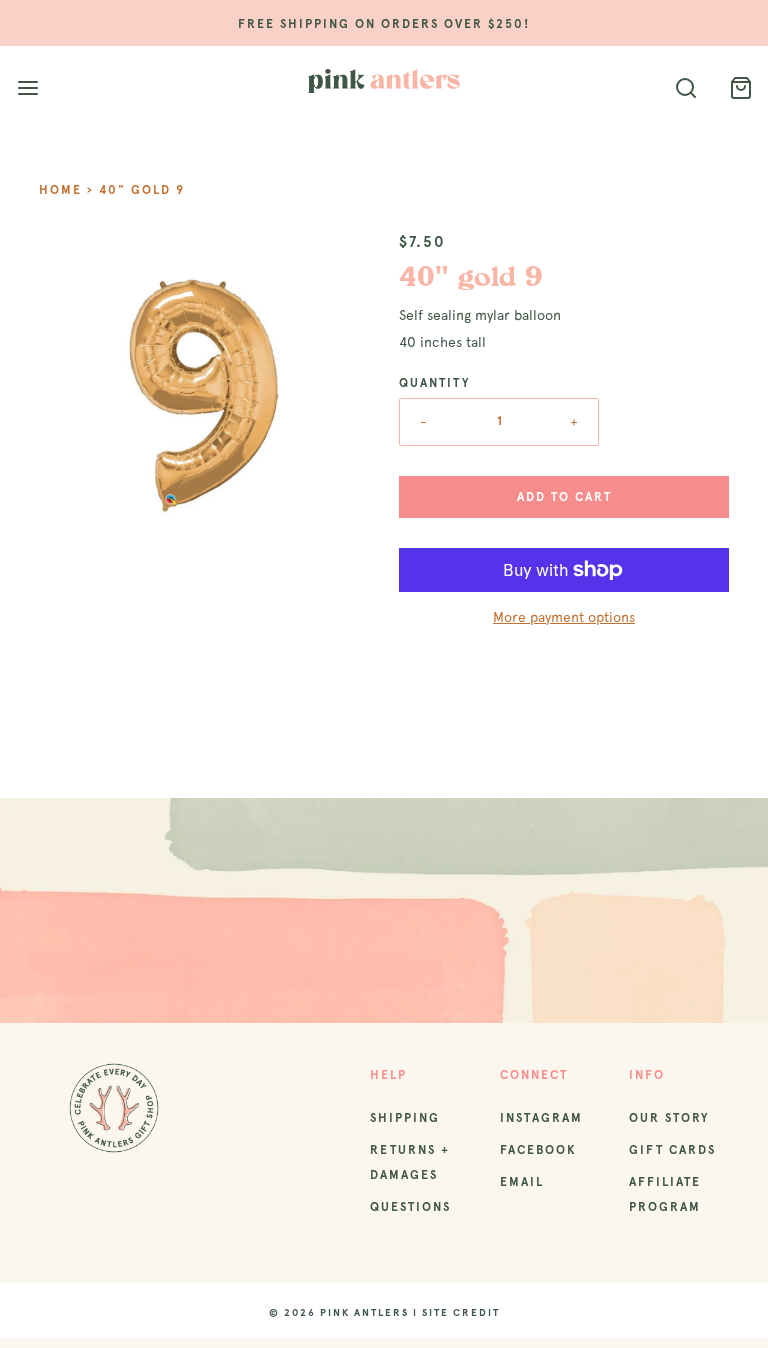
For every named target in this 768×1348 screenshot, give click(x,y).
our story (669, 1118)
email (522, 1182)
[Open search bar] (685, 88)
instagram (541, 1118)
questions (410, 1207)
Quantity (434, 383)
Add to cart (564, 497)
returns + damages (410, 1162)
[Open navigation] (27, 88)
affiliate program (665, 1194)
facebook (538, 1150)
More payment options (564, 617)
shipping (405, 1118)
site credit (461, 1312)
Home (60, 190)
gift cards (672, 1150)
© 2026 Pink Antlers (339, 1312)
